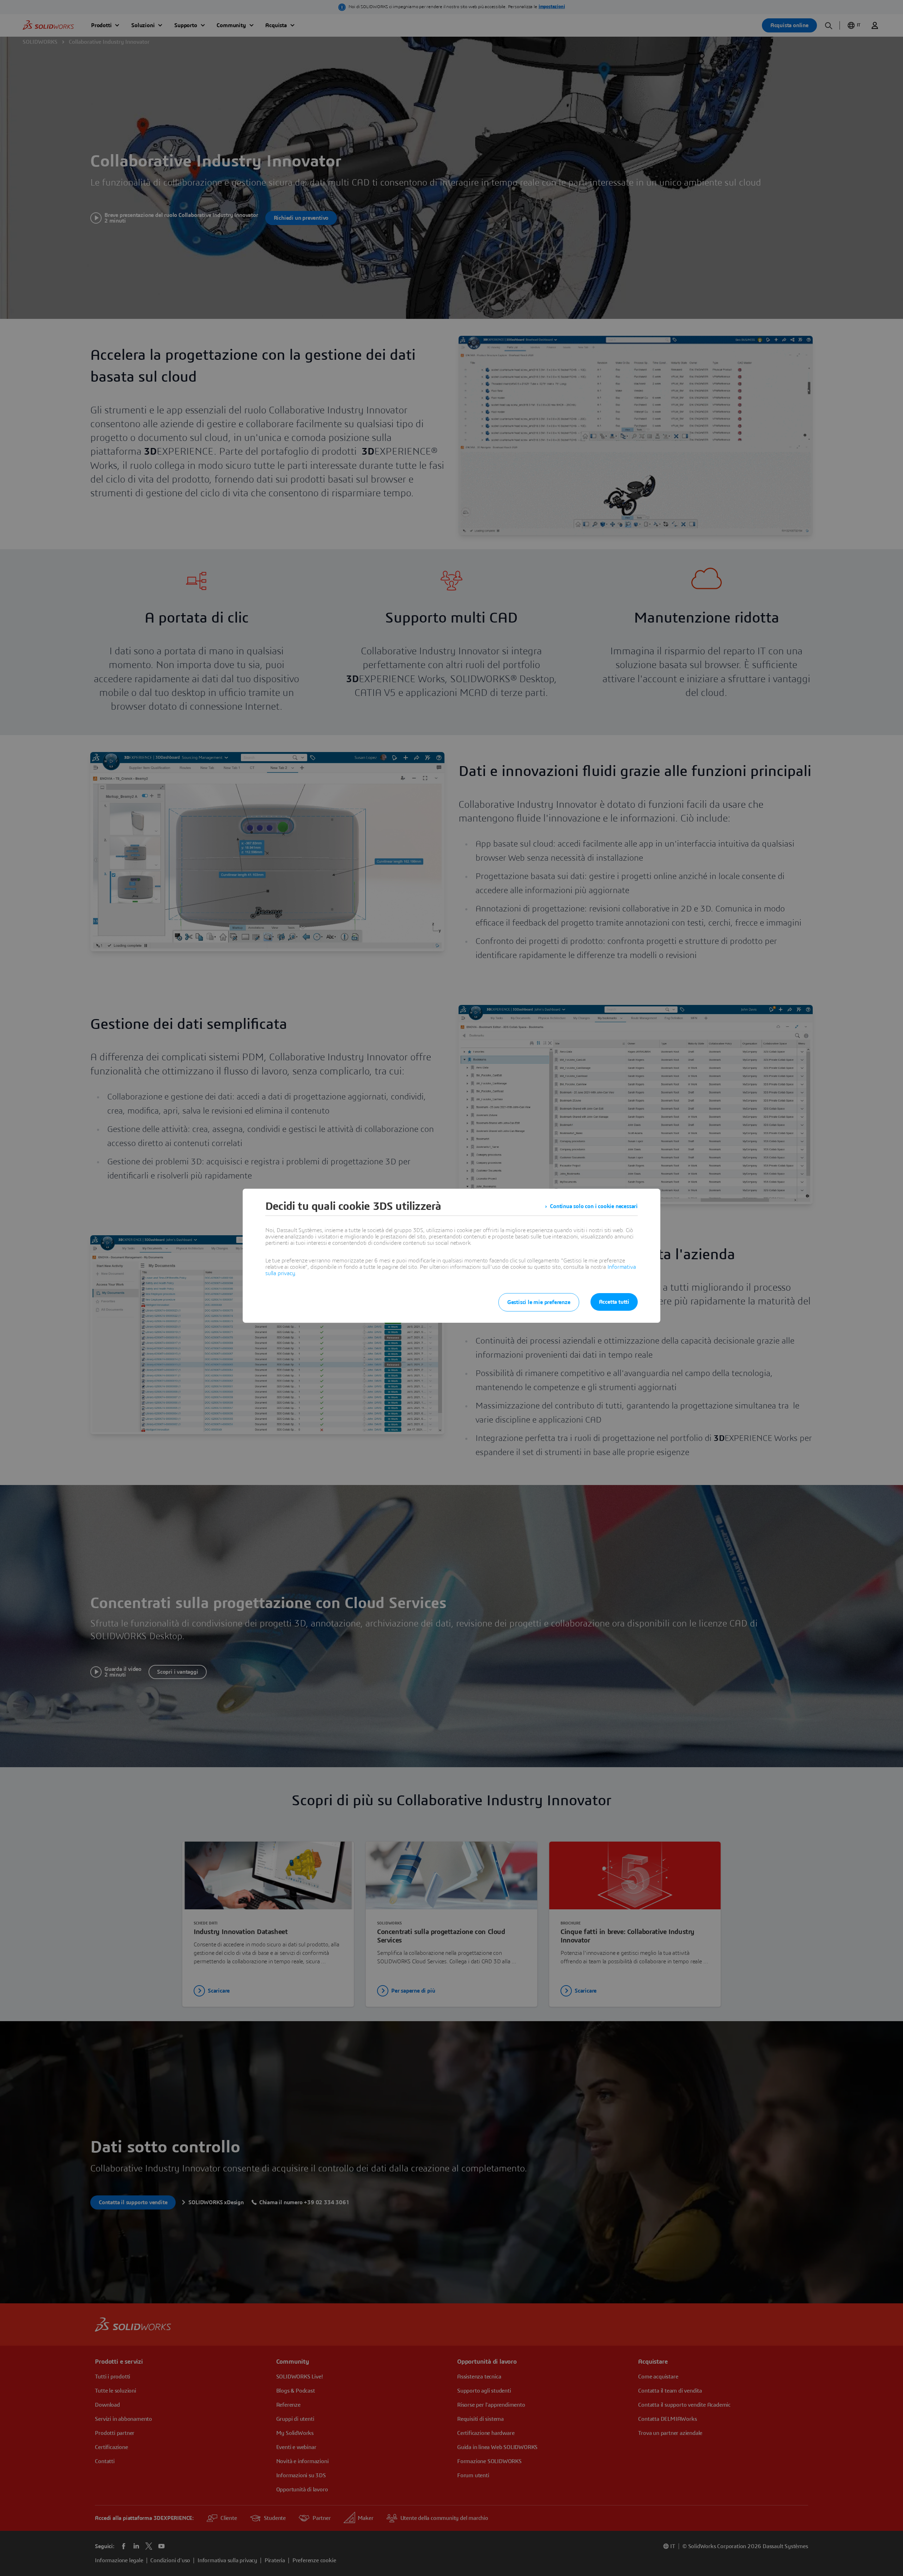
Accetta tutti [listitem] (614, 1302)
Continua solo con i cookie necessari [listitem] (594, 1206)
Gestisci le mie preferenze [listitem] (539, 1302)
